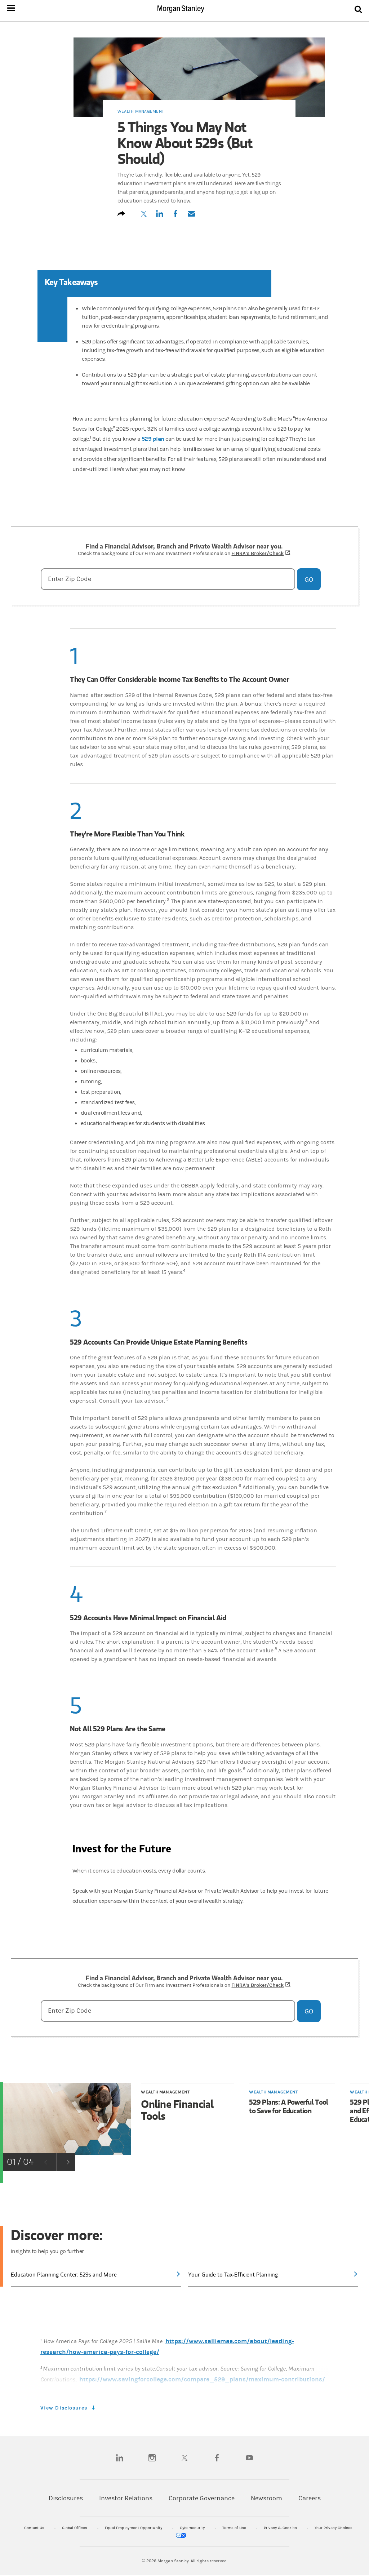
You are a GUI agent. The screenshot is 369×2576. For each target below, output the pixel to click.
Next (66, 2162)
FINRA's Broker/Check (261, 553)
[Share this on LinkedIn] (160, 217)
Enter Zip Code (70, 579)
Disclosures (66, 2498)
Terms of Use (235, 2528)
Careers (310, 2498)
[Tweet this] (144, 217)
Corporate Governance (202, 2498)
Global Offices (75, 2528)
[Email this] (191, 217)
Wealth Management (141, 111)
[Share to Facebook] (175, 217)
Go (309, 579)
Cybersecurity (193, 2528)
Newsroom (266, 2498)
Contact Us (35, 2528)
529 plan (153, 439)
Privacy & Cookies (281, 2528)
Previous (48, 2162)
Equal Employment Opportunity (134, 2528)
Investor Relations (126, 2498)
